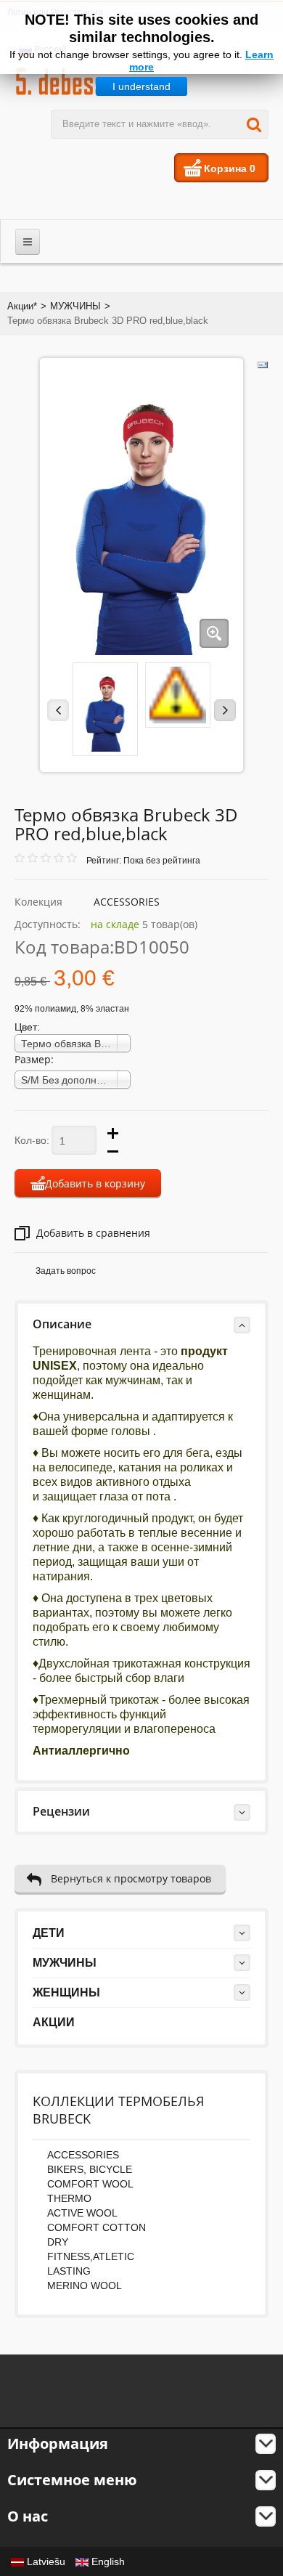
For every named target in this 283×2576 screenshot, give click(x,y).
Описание (62, 1324)
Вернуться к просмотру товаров (131, 1878)
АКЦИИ (54, 2022)
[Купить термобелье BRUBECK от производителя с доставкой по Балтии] (85, 81)
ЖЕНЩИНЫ (66, 1992)
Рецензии (61, 1811)
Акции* (22, 306)
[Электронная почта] (263, 365)
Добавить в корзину (95, 1183)
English (107, 2561)
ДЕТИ (49, 1933)
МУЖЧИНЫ (75, 306)
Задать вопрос (66, 1271)
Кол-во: (32, 1140)
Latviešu (46, 2561)
